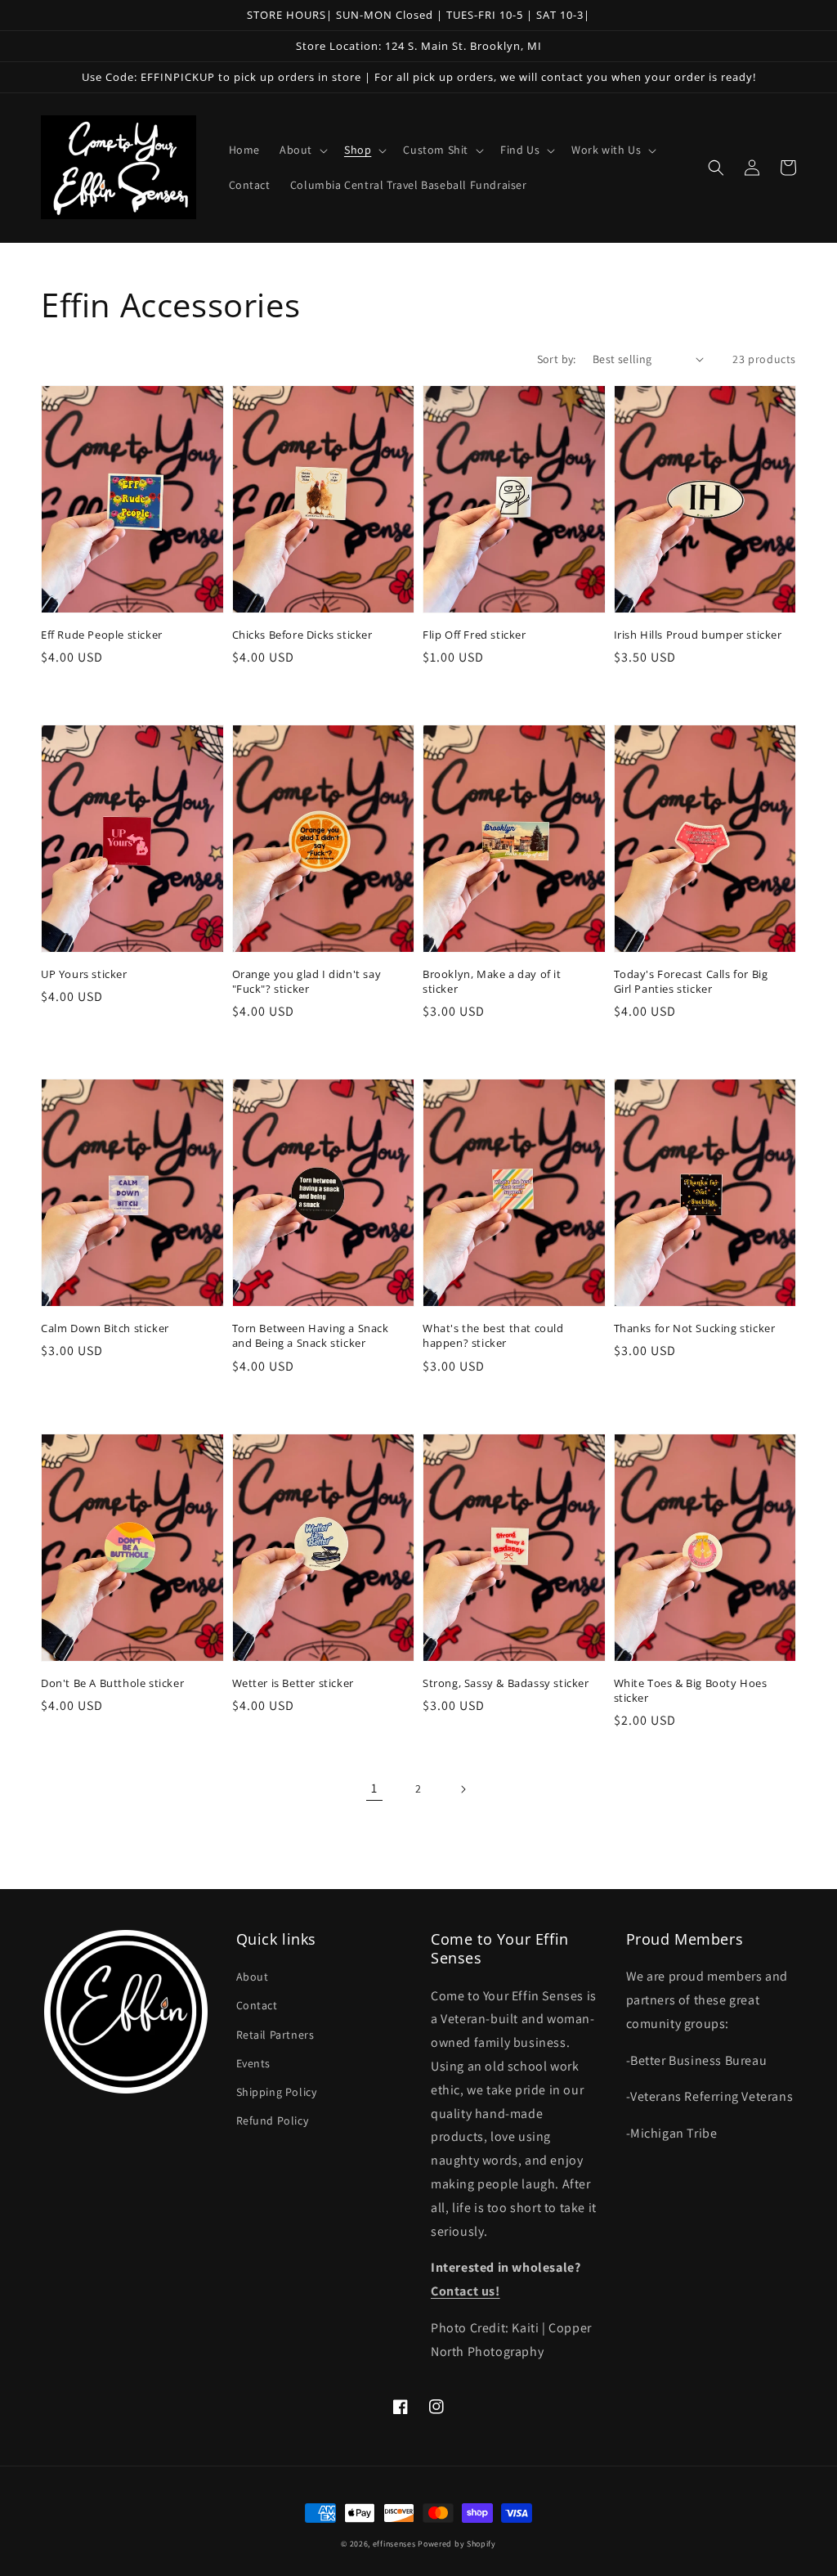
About (253, 1977)
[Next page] (463, 1789)
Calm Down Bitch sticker (105, 1328)
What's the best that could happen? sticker (493, 1335)
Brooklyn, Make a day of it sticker (492, 981)
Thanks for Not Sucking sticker (695, 1328)
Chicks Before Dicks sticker (302, 635)
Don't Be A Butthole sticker (112, 1683)
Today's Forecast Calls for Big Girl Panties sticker (691, 981)
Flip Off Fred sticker (474, 635)
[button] (302, 150)
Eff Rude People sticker (102, 635)
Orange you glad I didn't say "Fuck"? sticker (307, 981)
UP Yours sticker (84, 974)
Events (254, 2063)
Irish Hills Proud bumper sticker (698, 635)
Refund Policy (273, 2120)
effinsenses (394, 2544)
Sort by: (557, 359)
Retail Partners (275, 2035)
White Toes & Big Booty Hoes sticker (691, 1690)
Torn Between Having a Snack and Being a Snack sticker (311, 1335)
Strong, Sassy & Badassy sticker (506, 1683)
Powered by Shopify (457, 2544)
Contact (257, 2005)
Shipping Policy (277, 2092)
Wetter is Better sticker (293, 1683)
